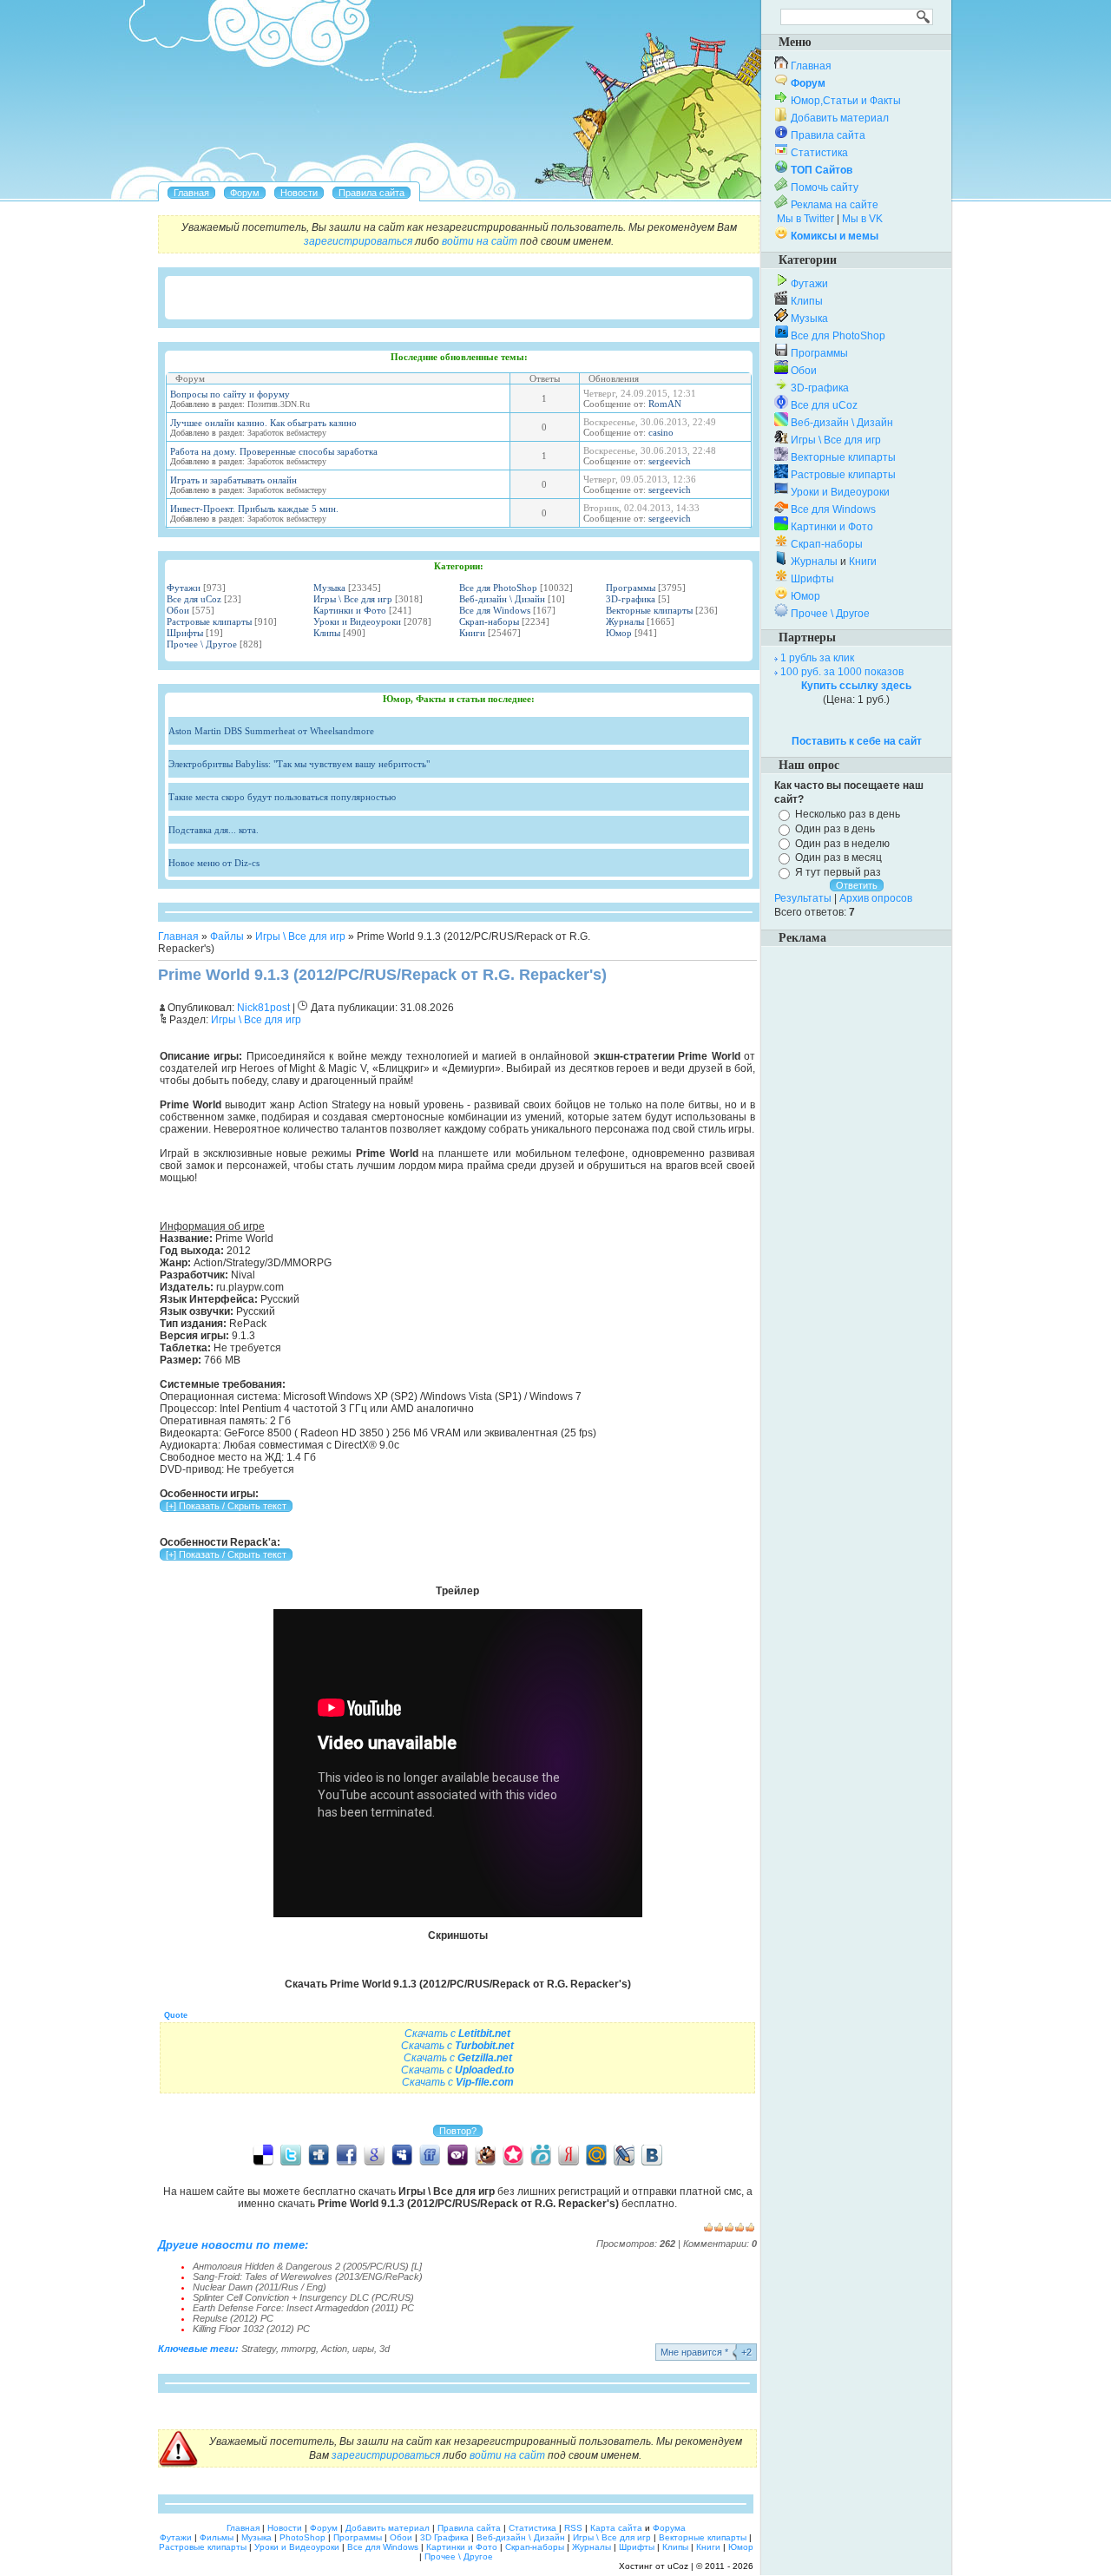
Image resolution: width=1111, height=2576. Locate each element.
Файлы (227, 936)
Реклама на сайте (835, 205)
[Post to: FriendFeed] (430, 2154)
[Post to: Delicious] (263, 2154)
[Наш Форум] (245, 193)
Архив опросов (876, 898)
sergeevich (670, 461)
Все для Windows (495, 610)
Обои (178, 610)
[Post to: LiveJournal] (624, 2154)
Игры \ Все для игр (353, 599)
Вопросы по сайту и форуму (230, 394)
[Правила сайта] (371, 193)
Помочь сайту (825, 187)
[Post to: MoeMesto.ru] (541, 2154)
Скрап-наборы (489, 621)
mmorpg (299, 2349)
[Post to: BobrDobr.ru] (485, 2154)
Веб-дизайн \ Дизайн (502, 599)
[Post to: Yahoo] (457, 2154)
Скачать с (457, 2034)
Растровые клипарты (209, 621)
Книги (472, 633)
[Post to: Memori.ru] (513, 2154)
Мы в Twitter (805, 219)
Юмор (619, 633)
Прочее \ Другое (202, 644)
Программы (631, 588)
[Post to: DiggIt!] (319, 2154)
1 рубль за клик (817, 658)
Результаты (803, 898)
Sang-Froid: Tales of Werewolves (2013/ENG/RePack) (308, 2277)
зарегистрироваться (358, 241)
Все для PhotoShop (498, 588)
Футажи (184, 588)
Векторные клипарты (649, 610)
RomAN (665, 404)
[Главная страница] (191, 193)
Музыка (329, 588)
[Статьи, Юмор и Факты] (299, 193)
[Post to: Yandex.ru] (569, 2154)
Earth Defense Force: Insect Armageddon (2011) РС (303, 2308)
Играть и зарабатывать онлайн (233, 480)
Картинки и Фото (350, 610)
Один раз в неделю (842, 843)
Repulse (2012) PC (233, 2318)
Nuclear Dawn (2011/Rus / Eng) (260, 2287)
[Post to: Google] (374, 2154)
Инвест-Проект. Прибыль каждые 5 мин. (254, 509)
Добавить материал (840, 118)
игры (363, 2349)
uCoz (678, 2566)
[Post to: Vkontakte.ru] (652, 2154)
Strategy (259, 2349)
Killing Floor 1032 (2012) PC (251, 2329)
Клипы (327, 633)
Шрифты (185, 633)
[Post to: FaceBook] (346, 2154)
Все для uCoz (194, 599)
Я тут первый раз (838, 872)
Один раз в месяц (838, 858)
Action (334, 2349)
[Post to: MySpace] (402, 2154)
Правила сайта (828, 135)
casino (661, 432)
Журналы (625, 621)
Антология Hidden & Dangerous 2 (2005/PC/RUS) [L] (307, 2266)
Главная (178, 936)
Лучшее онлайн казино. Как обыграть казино (263, 423)
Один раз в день (835, 829)
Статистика (819, 153)
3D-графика (631, 599)
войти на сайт (480, 241)
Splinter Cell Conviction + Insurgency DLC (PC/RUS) (303, 2297)
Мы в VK (862, 219)
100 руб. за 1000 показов (842, 672)
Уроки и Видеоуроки (357, 621)
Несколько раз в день (848, 814)
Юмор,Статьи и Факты (846, 101)
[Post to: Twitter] (291, 2154)
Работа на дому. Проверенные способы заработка (274, 451)
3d (385, 2349)
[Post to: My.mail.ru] (596, 2154)
